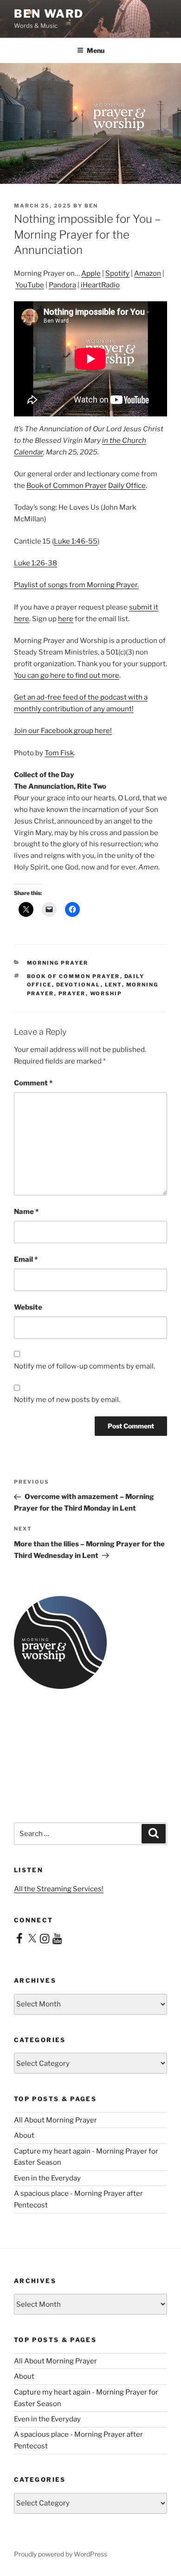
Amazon (148, 273)
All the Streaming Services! (59, 1889)
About (24, 2135)
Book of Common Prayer (67, 486)
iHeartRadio (100, 285)
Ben (91, 206)
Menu (96, 50)
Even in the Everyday (47, 2178)
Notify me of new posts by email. (67, 1400)
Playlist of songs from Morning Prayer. (76, 585)
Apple (91, 273)
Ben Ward (49, 14)
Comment (33, 1083)
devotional (78, 985)
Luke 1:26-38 (36, 563)
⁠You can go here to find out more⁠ (67, 675)
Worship (106, 993)
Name (26, 1212)
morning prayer (58, 963)
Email (26, 1259)
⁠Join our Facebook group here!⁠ (63, 731)
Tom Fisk (59, 753)
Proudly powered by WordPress (61, 2554)
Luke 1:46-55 (76, 541)
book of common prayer (74, 976)
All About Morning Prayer (55, 2120)
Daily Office (127, 486)
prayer (72, 993)
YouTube (30, 285)
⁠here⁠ (66, 619)
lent (113, 985)
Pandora (62, 285)
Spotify (117, 273)
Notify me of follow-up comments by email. (84, 1366)
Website (28, 1307)
